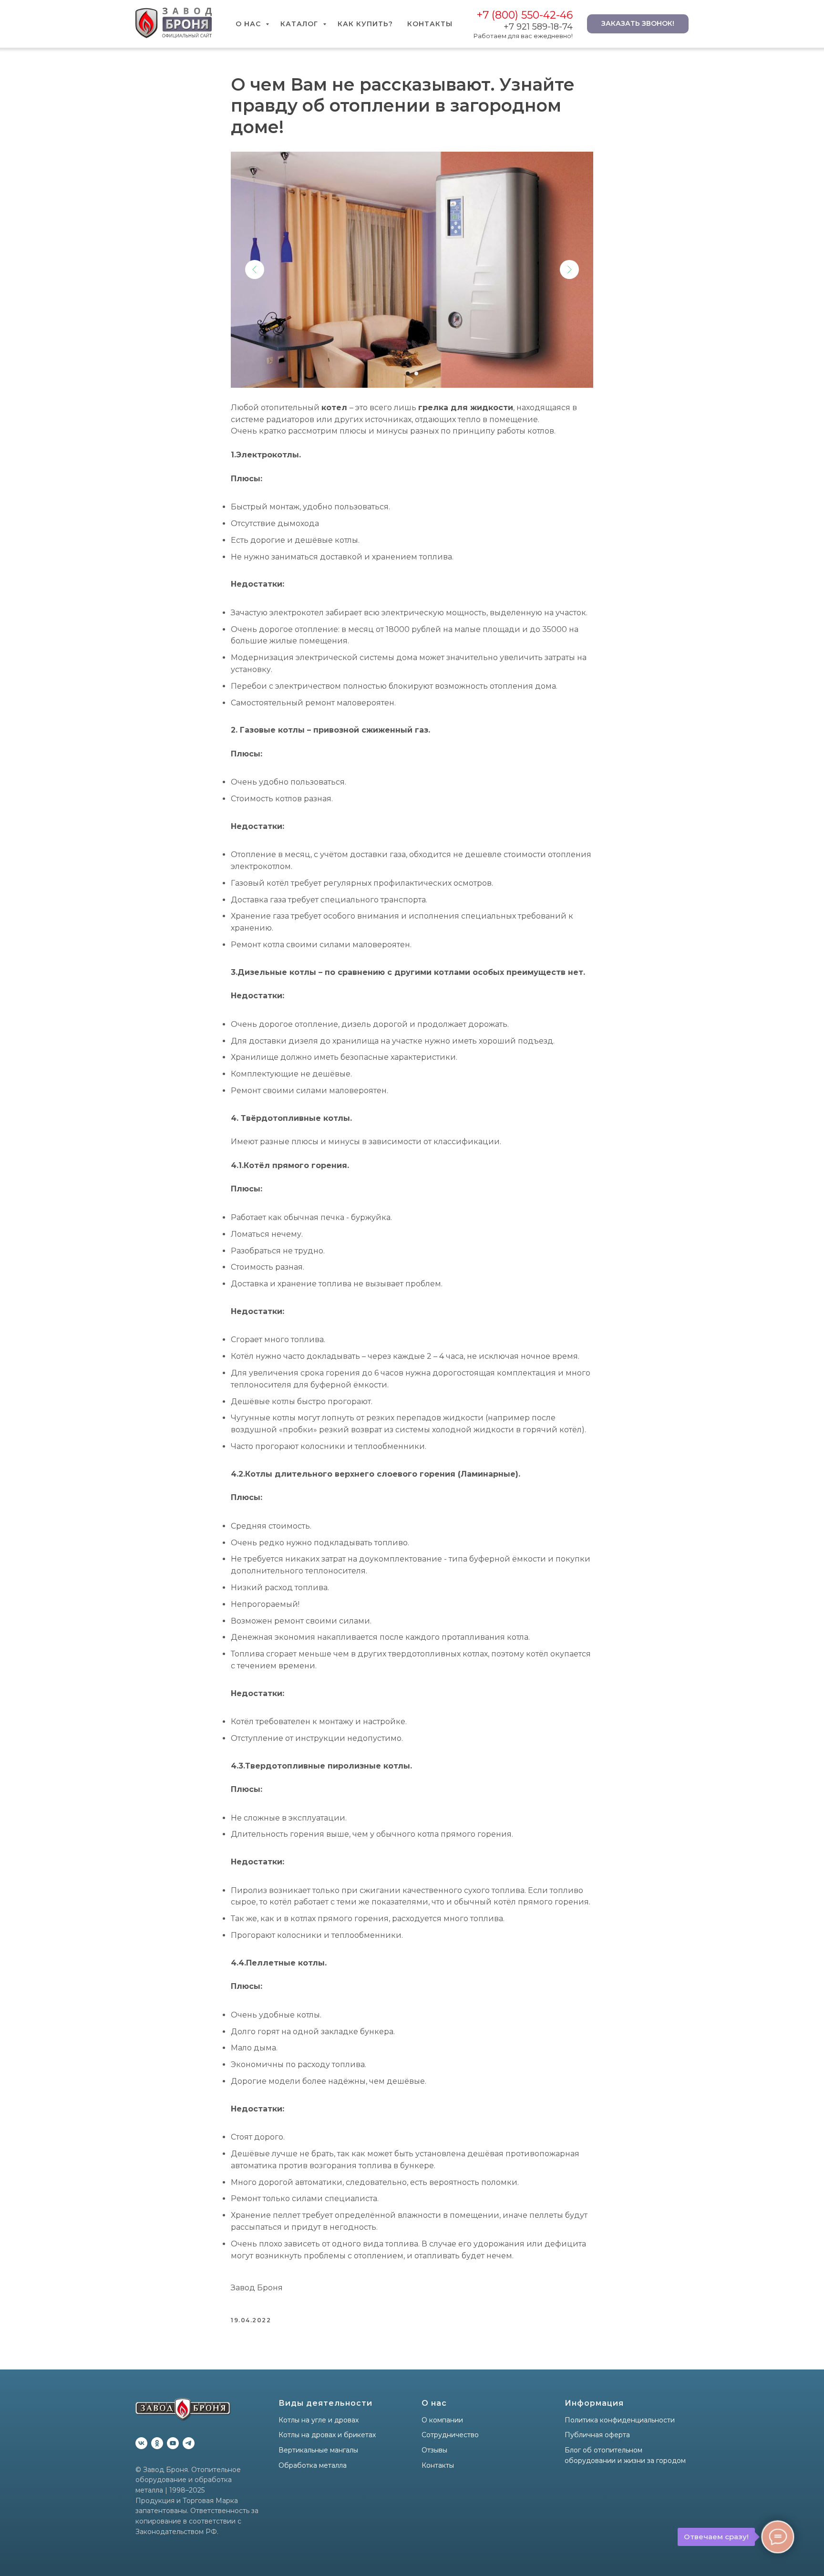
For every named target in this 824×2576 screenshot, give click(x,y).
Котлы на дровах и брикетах (327, 2435)
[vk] (141, 2443)
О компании (442, 2420)
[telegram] (189, 2443)
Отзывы (434, 2450)
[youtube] (173, 2443)
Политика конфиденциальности (620, 2420)
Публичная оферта (597, 2435)
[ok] (157, 2443)
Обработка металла (313, 2465)
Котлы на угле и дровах (319, 2420)
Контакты (430, 24)
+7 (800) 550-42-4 (521, 15)
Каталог (300, 24)
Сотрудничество (450, 2435)
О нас (249, 24)
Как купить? (365, 24)
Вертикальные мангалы (318, 2450)
